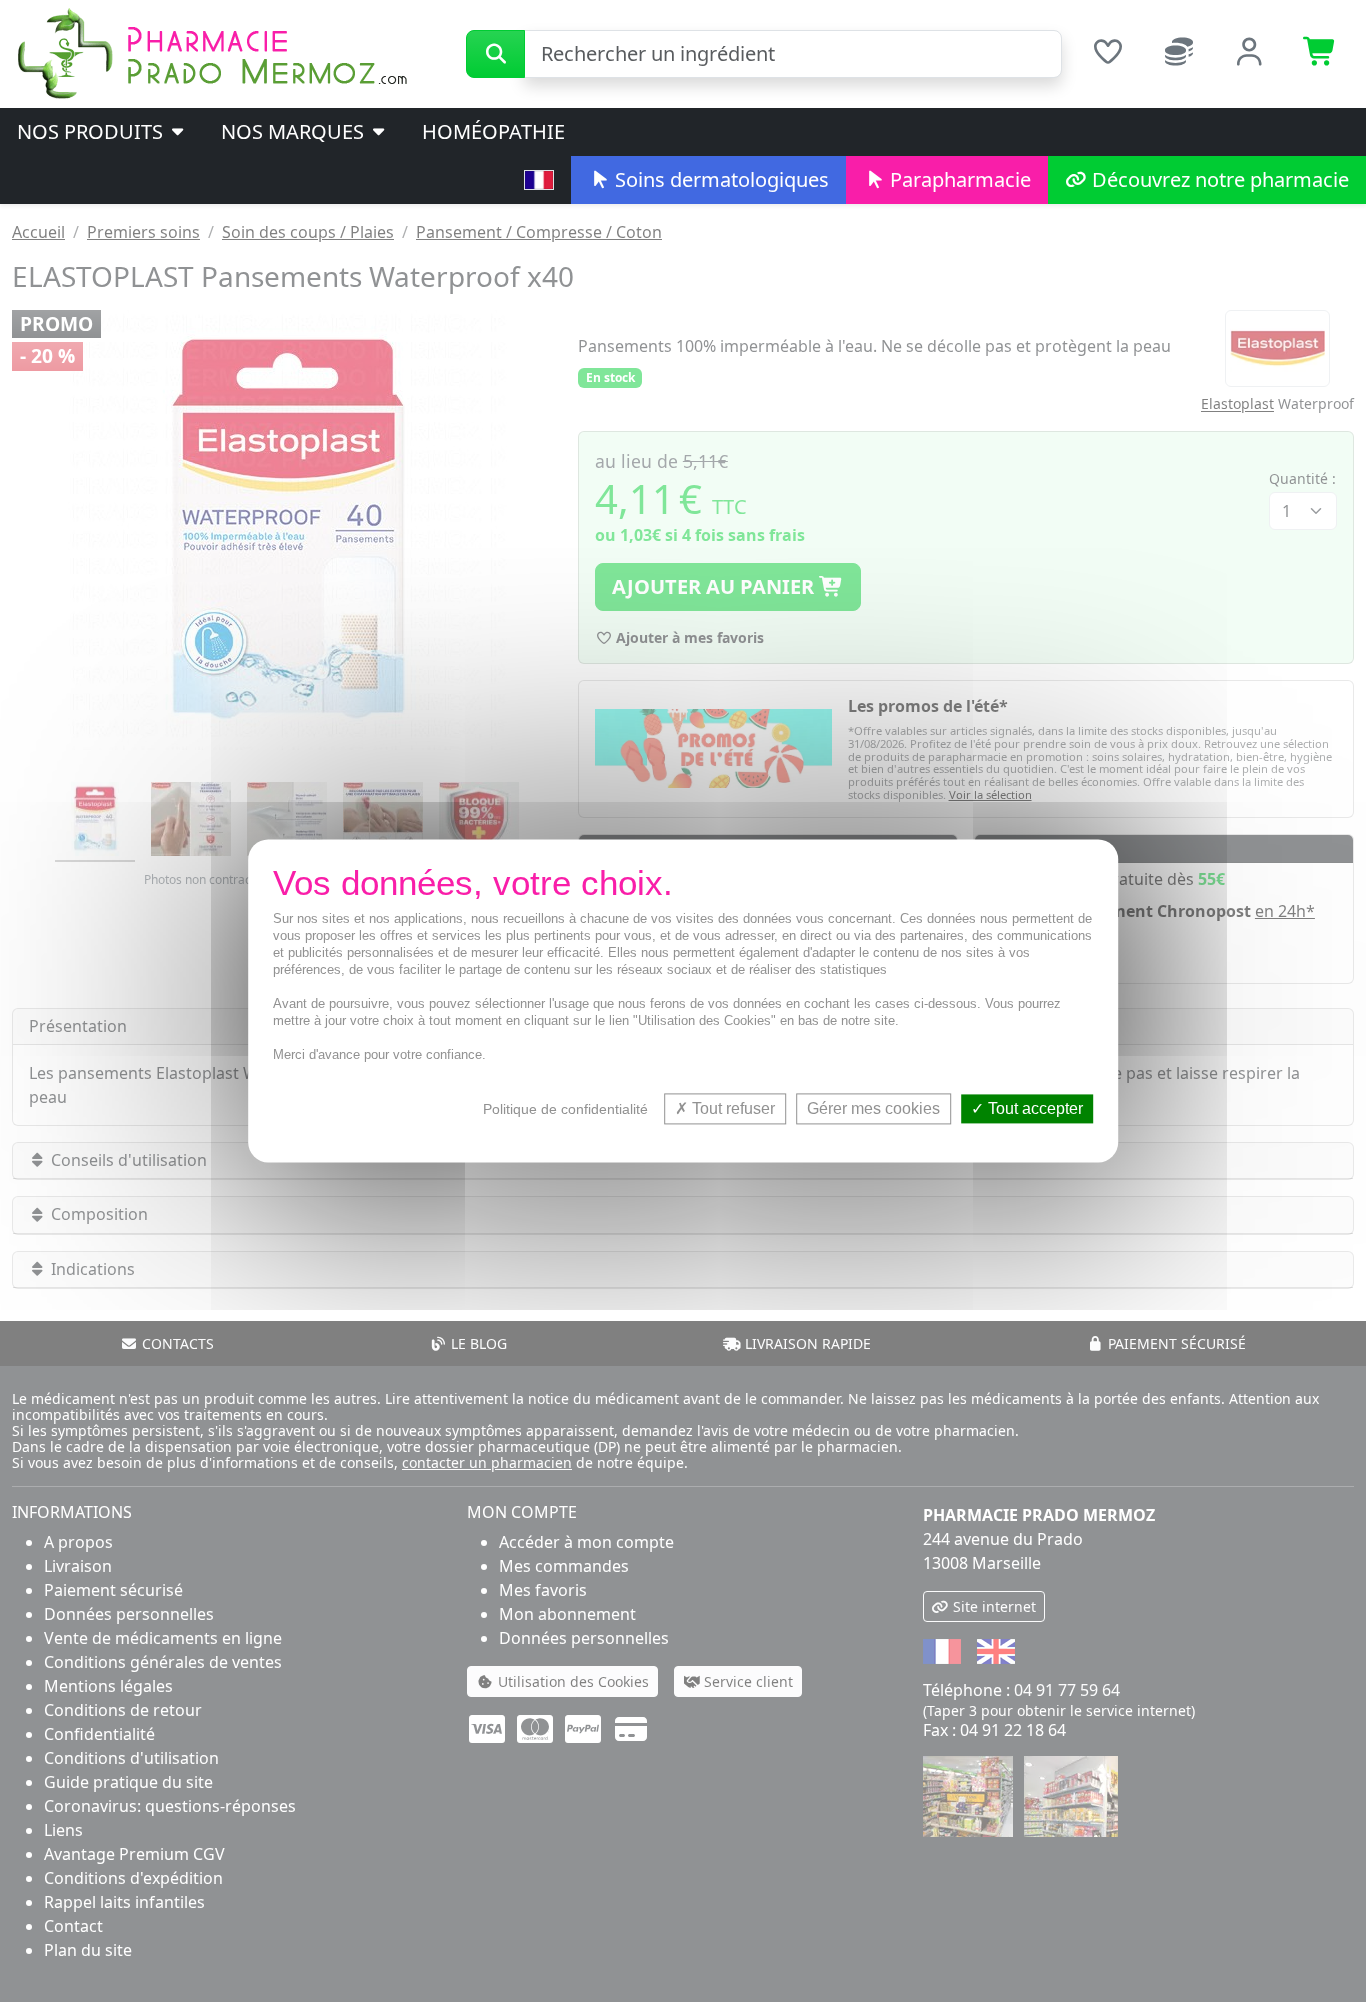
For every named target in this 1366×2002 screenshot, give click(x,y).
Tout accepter (1033, 1108)
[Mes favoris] (1107, 54)
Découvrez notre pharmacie (1218, 179)
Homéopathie (493, 131)
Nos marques (295, 131)
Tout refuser (731, 1108)
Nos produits (92, 131)
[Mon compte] (1249, 54)
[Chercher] (495, 54)
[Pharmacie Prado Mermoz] (212, 52)
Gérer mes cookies (873, 1108)
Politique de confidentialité (565, 1109)
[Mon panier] (1320, 54)
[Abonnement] (1178, 54)
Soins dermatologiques (719, 179)
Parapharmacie (958, 179)
